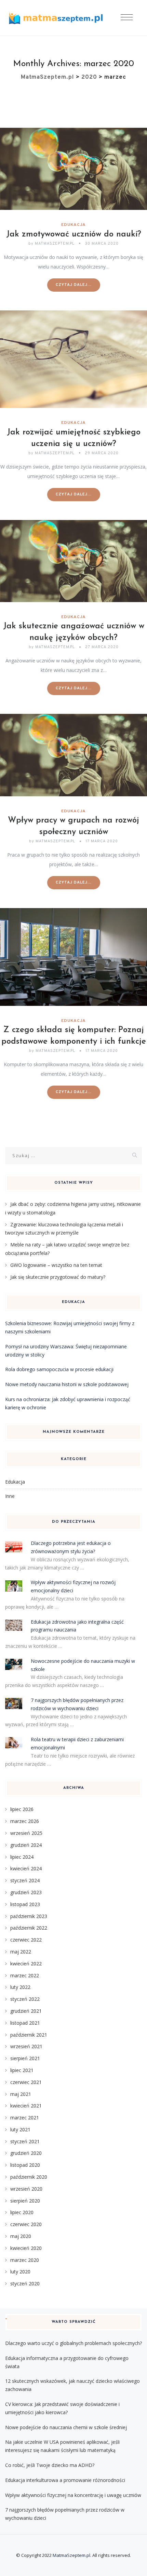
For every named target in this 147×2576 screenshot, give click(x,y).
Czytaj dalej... (74, 285)
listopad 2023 (25, 1904)
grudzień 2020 (26, 2153)
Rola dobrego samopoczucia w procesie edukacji (59, 1369)
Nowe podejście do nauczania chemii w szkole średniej (66, 2427)
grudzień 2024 (26, 1845)
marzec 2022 (25, 1975)
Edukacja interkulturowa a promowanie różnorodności (65, 2480)
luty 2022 (20, 1987)
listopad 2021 (25, 2023)
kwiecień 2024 (26, 1868)
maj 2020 (21, 2236)
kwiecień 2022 (26, 1964)
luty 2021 (20, 2129)
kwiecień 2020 (26, 2248)
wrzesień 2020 (26, 2189)
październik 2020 (29, 2177)
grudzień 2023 (26, 1892)
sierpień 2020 (25, 2201)
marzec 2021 (25, 2118)
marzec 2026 (25, 1821)
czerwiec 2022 (26, 1940)
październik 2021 (29, 2035)
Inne (10, 1496)
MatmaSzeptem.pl (71, 2555)
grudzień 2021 (26, 2011)
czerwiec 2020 (26, 2224)
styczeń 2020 (25, 2283)
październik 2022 (29, 1928)
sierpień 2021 (25, 2058)
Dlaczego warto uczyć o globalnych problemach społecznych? (73, 2343)
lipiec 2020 (22, 2212)
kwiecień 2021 (26, 2106)
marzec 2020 (25, 2260)
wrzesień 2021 (26, 2046)
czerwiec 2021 (26, 2082)
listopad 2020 (25, 2165)
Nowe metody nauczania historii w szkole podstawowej (67, 1384)
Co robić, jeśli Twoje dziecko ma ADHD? (50, 2465)
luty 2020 (20, 2272)
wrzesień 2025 (26, 1833)
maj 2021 (21, 2094)
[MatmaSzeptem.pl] (56, 18)
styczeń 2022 (25, 1999)
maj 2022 (21, 1952)
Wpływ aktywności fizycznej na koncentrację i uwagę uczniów (73, 2495)
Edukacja (73, 225)
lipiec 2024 (22, 1857)
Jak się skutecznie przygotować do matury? (58, 1277)
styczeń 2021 (25, 2141)
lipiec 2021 (22, 2070)
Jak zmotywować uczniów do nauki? (74, 234)
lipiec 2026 (22, 1809)
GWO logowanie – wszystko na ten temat (56, 1265)
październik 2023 (29, 1916)
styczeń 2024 (25, 1880)
